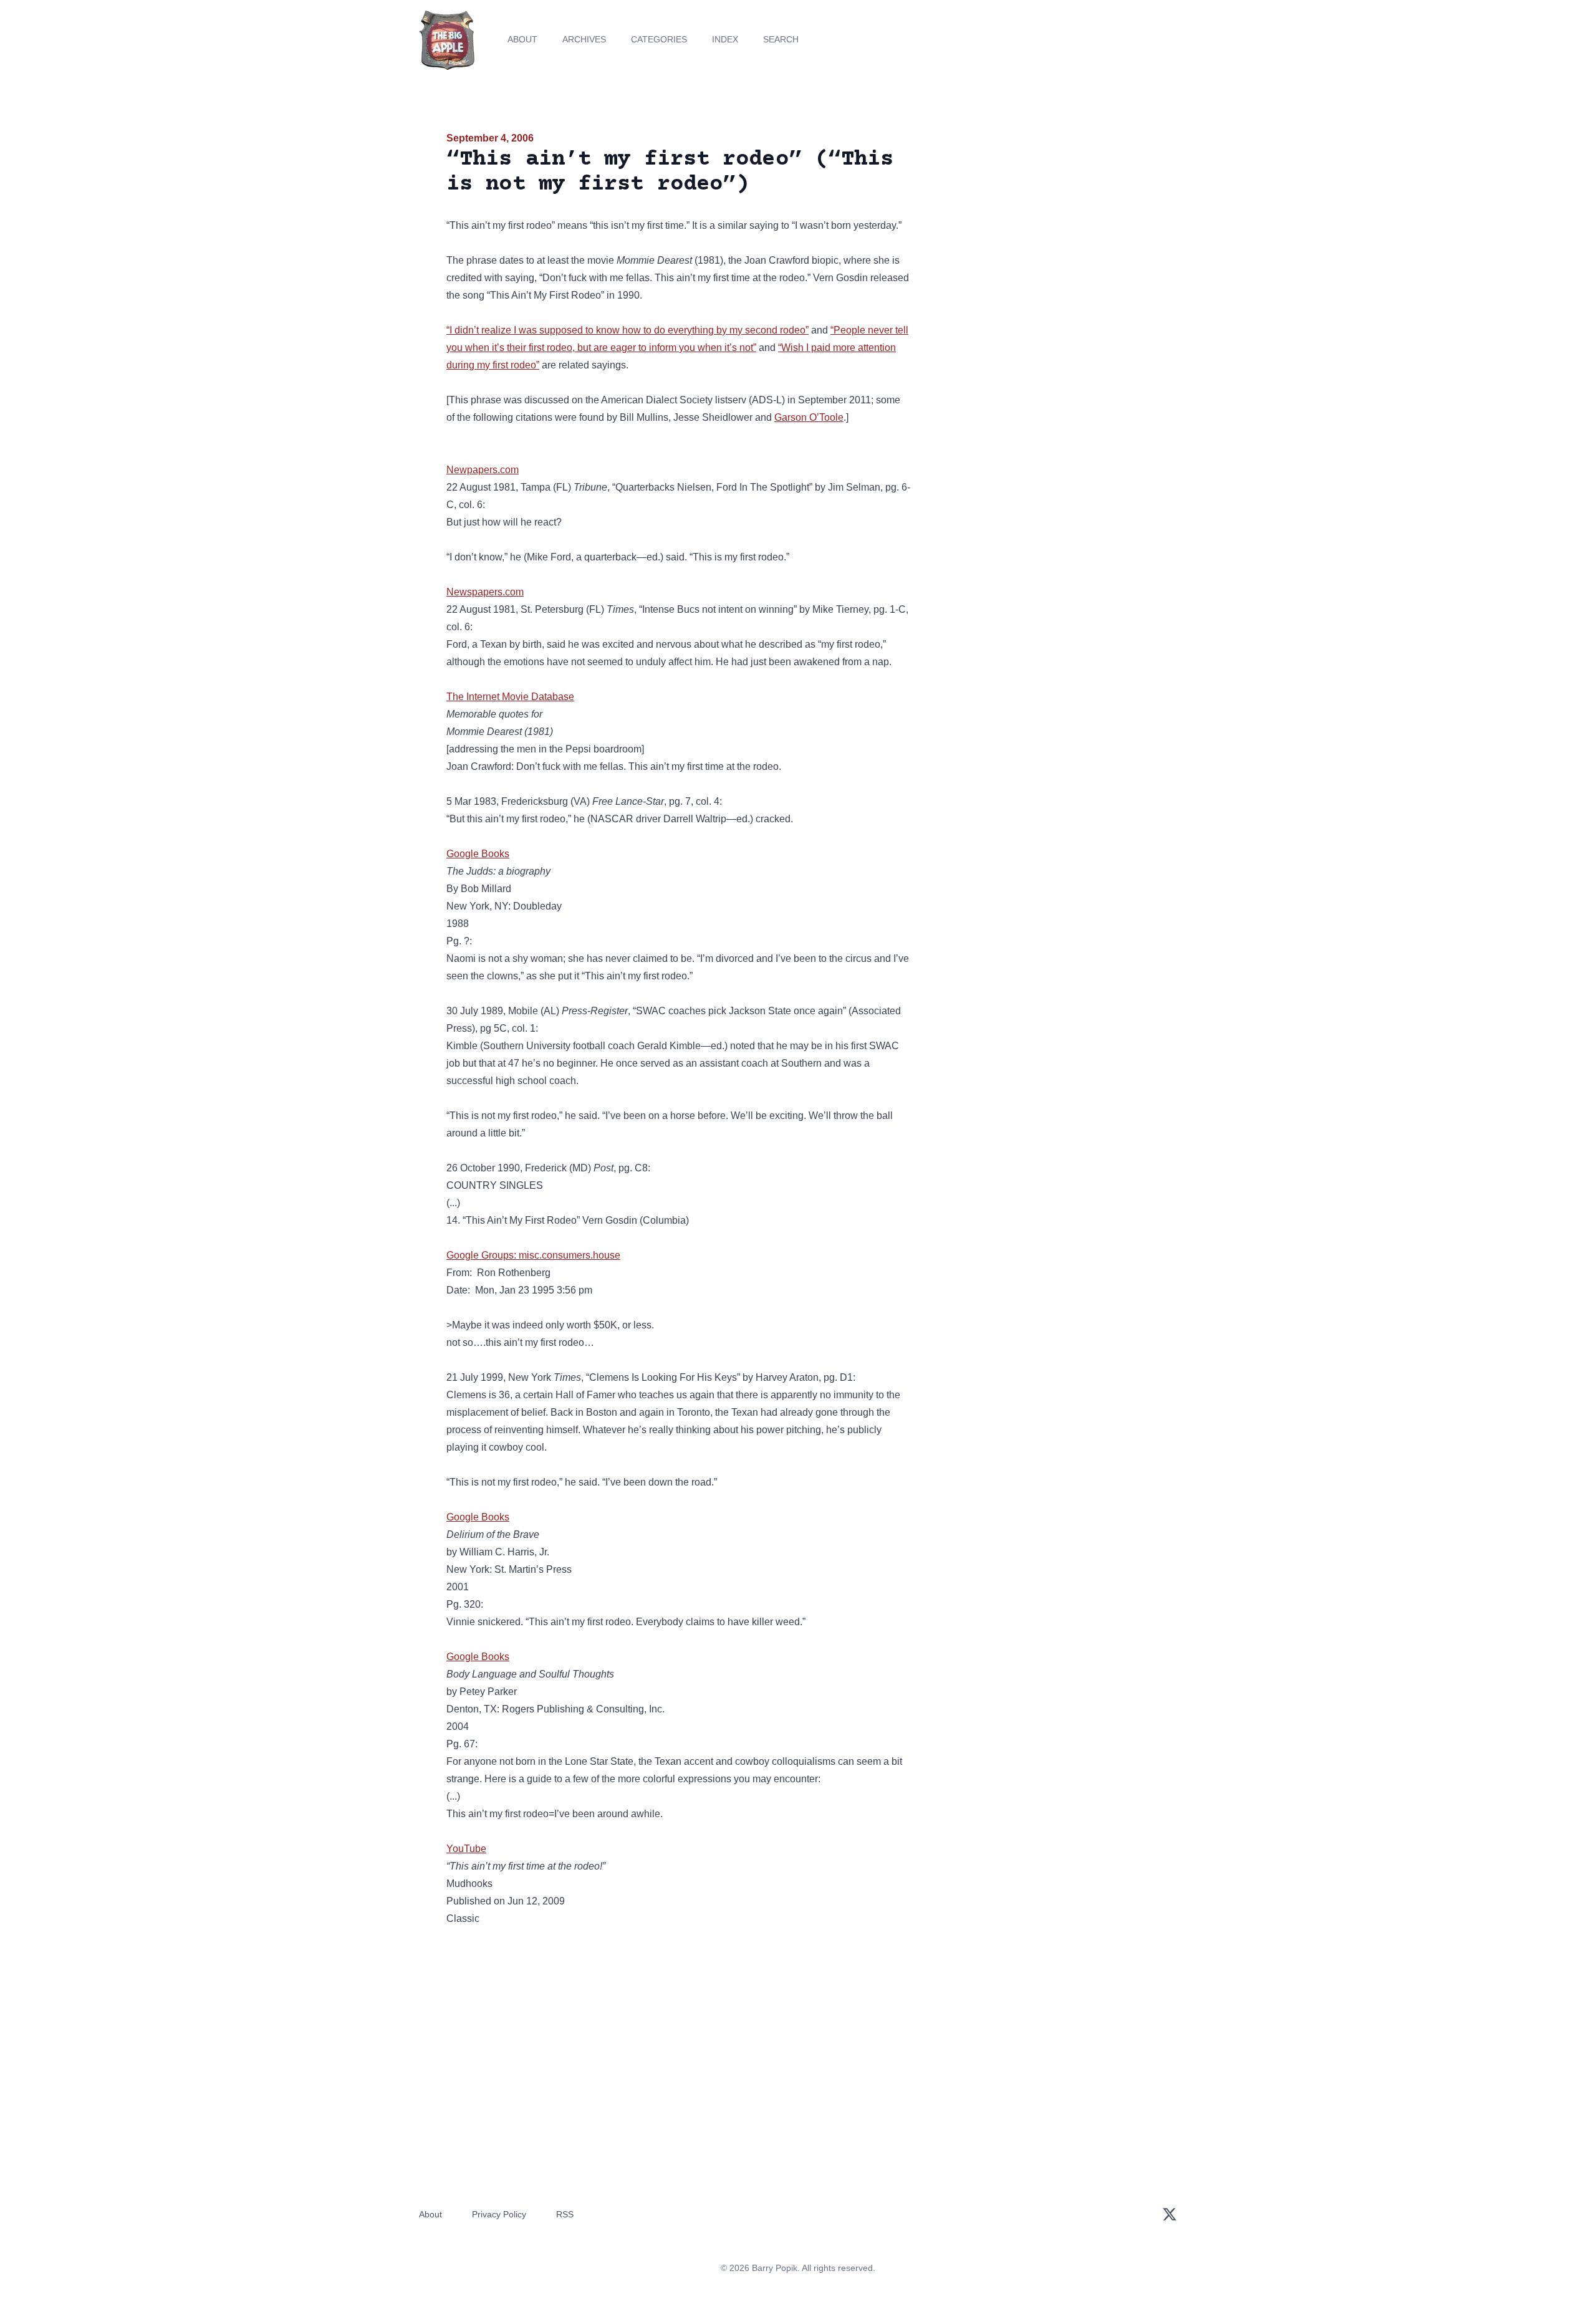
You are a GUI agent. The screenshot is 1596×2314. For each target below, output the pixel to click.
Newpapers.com (483, 470)
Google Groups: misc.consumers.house (533, 1255)
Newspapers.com (485, 592)
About (522, 39)
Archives (584, 39)
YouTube (466, 1849)
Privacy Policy (499, 2214)
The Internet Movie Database (510, 697)
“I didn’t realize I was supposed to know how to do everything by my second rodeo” (627, 330)
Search (781, 39)
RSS (565, 2214)
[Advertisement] (1037, 227)
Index (725, 39)
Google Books (478, 854)
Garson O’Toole (809, 417)
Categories (659, 39)
